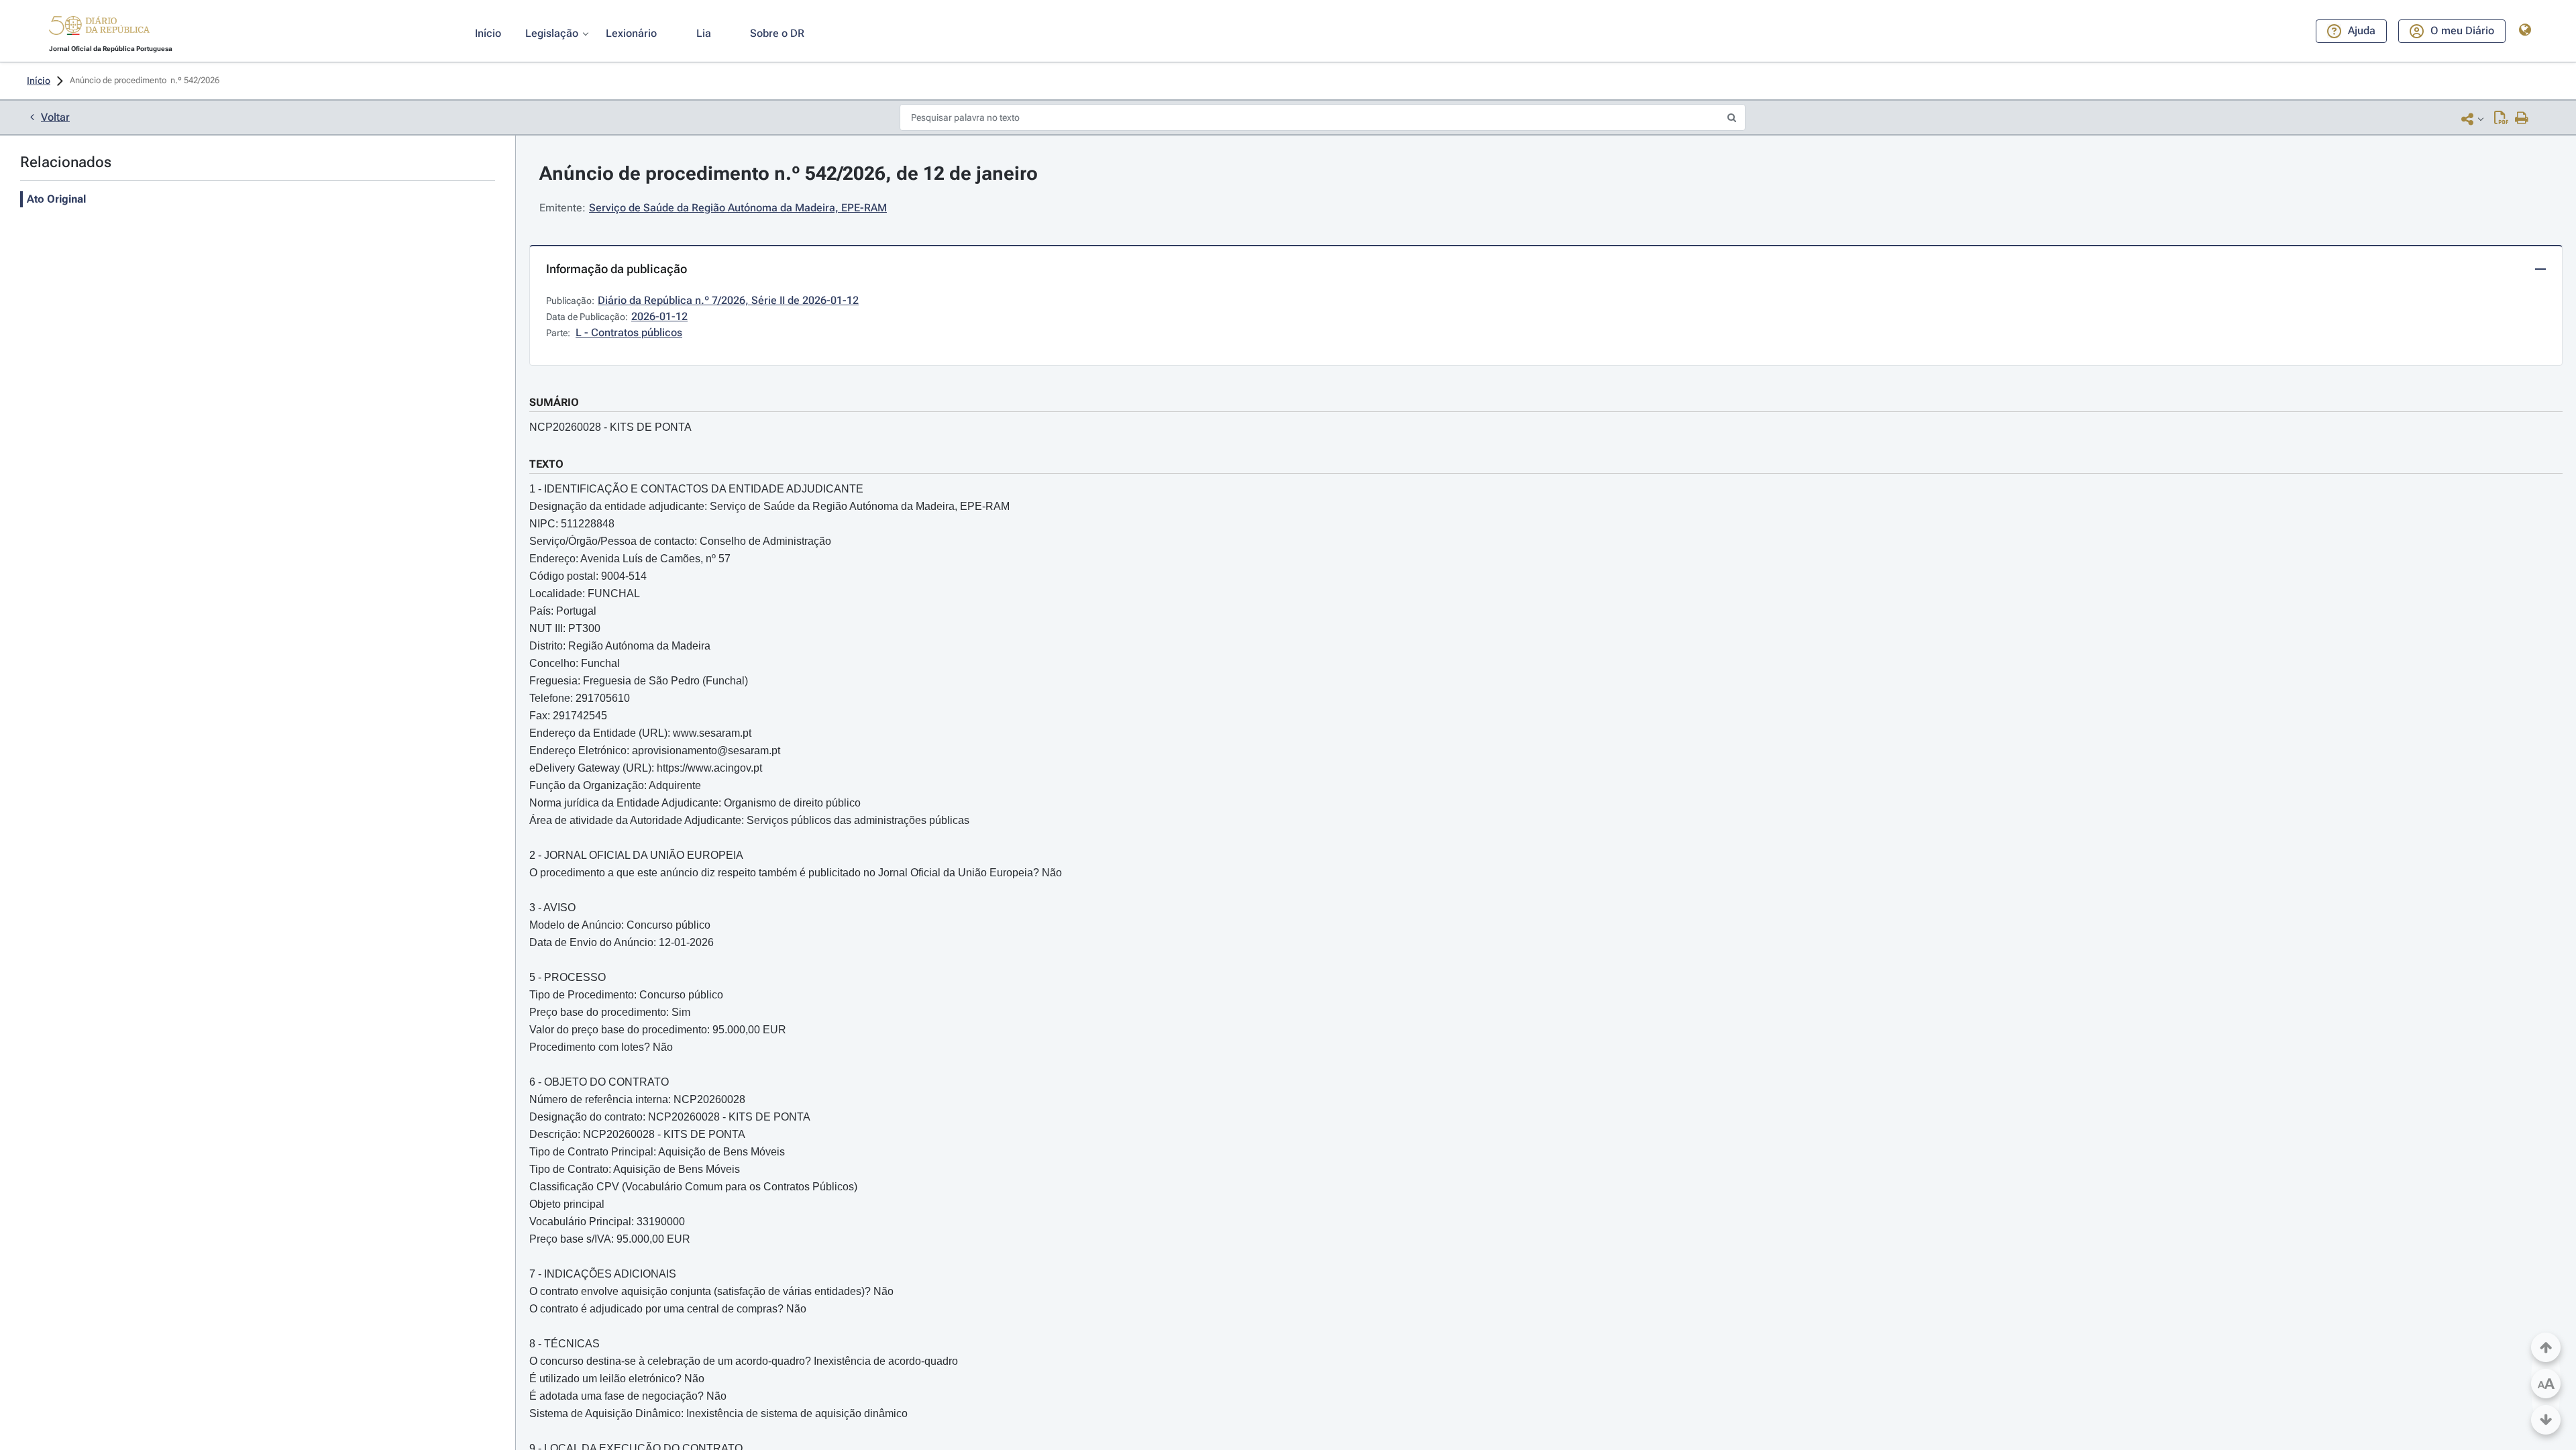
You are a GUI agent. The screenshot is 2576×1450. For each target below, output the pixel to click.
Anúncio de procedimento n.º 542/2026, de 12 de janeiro (789, 173)
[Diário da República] (99, 29)
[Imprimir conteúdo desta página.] (2522, 119)
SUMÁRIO (554, 402)
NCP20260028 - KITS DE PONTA (610, 427)
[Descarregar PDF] (2501, 119)
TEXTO (546, 464)
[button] (99, 28)
